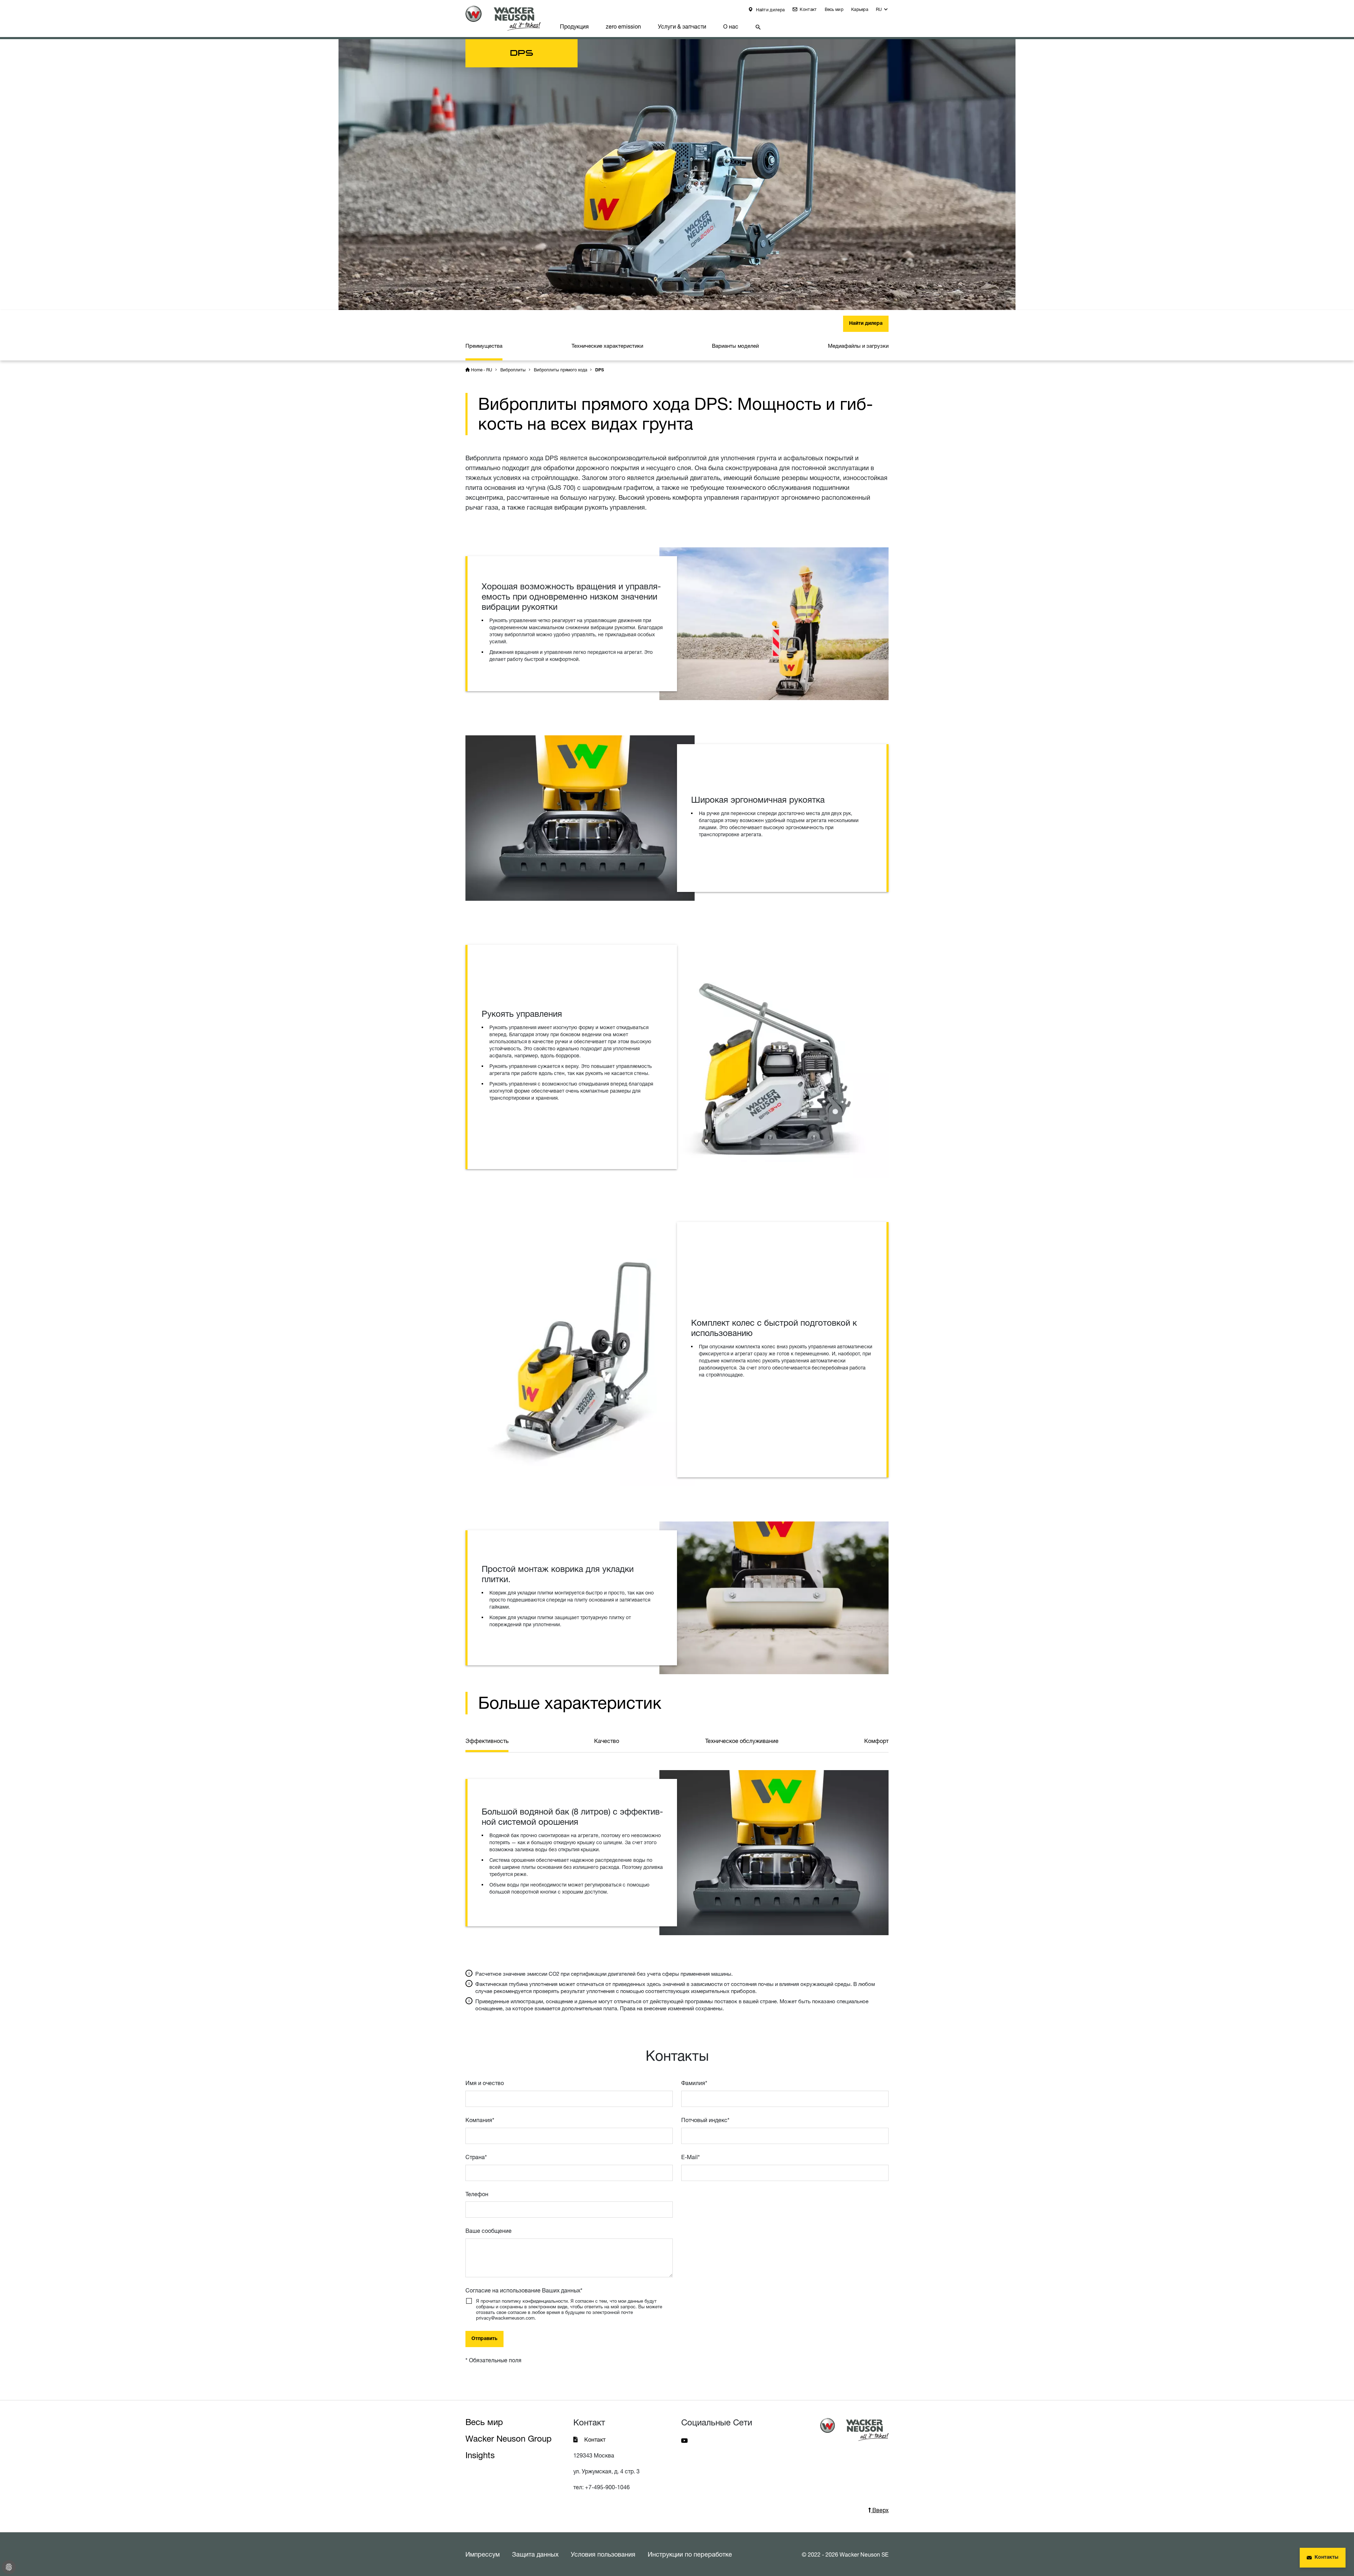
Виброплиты (513, 370)
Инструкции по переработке (690, 2554)
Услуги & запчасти (682, 26)
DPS (600, 370)
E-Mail (691, 2157)
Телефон (477, 2194)
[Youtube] (684, 2440)
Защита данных (535, 2554)
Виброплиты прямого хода (560, 370)
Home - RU (482, 370)
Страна (476, 2157)
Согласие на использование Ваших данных (524, 2290)
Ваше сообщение (489, 2231)
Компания (480, 2120)
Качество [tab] (607, 1741)
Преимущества (484, 346)
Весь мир (834, 9)
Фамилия (694, 2083)
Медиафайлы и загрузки (858, 346)
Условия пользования (603, 2554)
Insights (480, 2455)
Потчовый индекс (705, 2120)
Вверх (880, 2510)
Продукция (574, 26)
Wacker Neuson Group (508, 2439)
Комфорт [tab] (876, 1741)
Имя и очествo (485, 2083)
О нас (731, 26)
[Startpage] (508, 18)
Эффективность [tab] (487, 1741)
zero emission (623, 26)
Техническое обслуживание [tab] (742, 1741)
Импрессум (483, 2554)
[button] (882, 11)
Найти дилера (770, 10)
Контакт (808, 9)
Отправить (484, 2339)
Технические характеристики (607, 346)
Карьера (860, 9)
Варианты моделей (735, 346)
